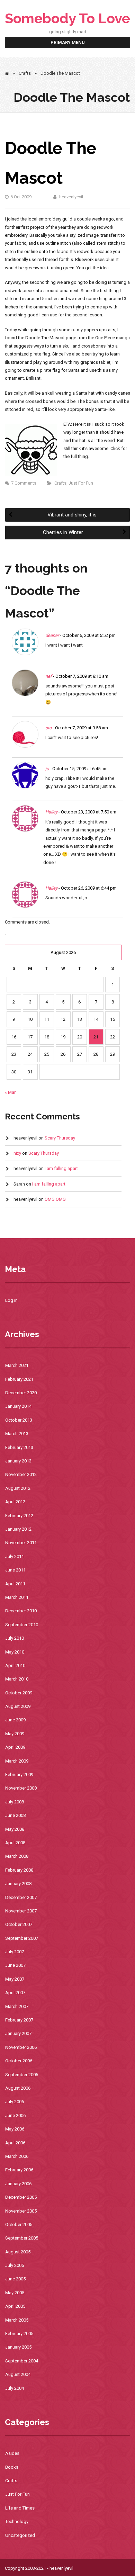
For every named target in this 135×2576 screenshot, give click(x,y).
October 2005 (19, 2224)
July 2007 (15, 1952)
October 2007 (19, 1924)
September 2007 (22, 1938)
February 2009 (19, 1775)
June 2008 (15, 1815)
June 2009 (15, 1720)
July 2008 (15, 1802)
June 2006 (15, 2115)
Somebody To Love (67, 18)
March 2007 (17, 2006)
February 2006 (19, 2170)
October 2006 (19, 2061)
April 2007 (15, 1993)
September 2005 (22, 2238)
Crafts (25, 73)
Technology (17, 2521)
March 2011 (17, 1597)
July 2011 (15, 1556)
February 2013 (19, 1447)
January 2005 (18, 2347)
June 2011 (15, 1570)
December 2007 (21, 1897)
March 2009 (17, 1761)
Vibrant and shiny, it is (71, 515)
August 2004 (18, 2374)
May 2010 (15, 1652)
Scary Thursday (60, 1138)
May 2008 (15, 1829)
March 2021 (17, 1365)
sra (48, 728)
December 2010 (21, 1611)
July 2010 (15, 1638)
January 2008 (18, 1884)
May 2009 (15, 1734)
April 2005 (15, 2306)
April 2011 (15, 1584)
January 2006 (18, 2184)
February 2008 (19, 1870)
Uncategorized (20, 2535)
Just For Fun (81, 483)
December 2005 (21, 2197)
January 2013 (18, 1461)
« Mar (10, 1092)
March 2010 (17, 1679)
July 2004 (15, 2388)
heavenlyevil (71, 197)
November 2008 (21, 1788)
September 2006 (22, 2075)
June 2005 (15, 2279)
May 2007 (15, 1979)
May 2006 (15, 2129)
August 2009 (18, 1706)
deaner (52, 635)
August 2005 (18, 2252)
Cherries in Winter (64, 532)
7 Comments (24, 483)
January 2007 (18, 2033)
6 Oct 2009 (21, 197)
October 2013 (19, 1420)
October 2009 (19, 1693)
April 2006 (15, 2143)
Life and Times (20, 2508)
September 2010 (22, 1625)
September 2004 (22, 2361)
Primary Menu (68, 42)
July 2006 (15, 2102)
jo (47, 769)
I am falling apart (61, 1168)
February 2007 (19, 2020)
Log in (11, 1300)
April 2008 (15, 1843)
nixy (17, 1153)
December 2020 (21, 1393)
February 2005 (19, 2334)
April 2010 (15, 1665)
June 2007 (15, 1965)
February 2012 (19, 1516)
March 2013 (17, 1434)
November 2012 (21, 1474)
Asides (12, 2453)
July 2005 (15, 2265)
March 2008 (17, 1856)
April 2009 (15, 1747)
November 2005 (21, 2211)
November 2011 (21, 1543)
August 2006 (18, 2088)
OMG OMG (55, 1199)
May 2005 (15, 2293)
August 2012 (18, 1488)
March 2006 (17, 2156)
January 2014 (18, 1406)
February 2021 (19, 1379)
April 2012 (15, 1502)
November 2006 (21, 2047)
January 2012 (18, 1529)
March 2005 (17, 2320)
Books (12, 2467)
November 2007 (21, 1911)
